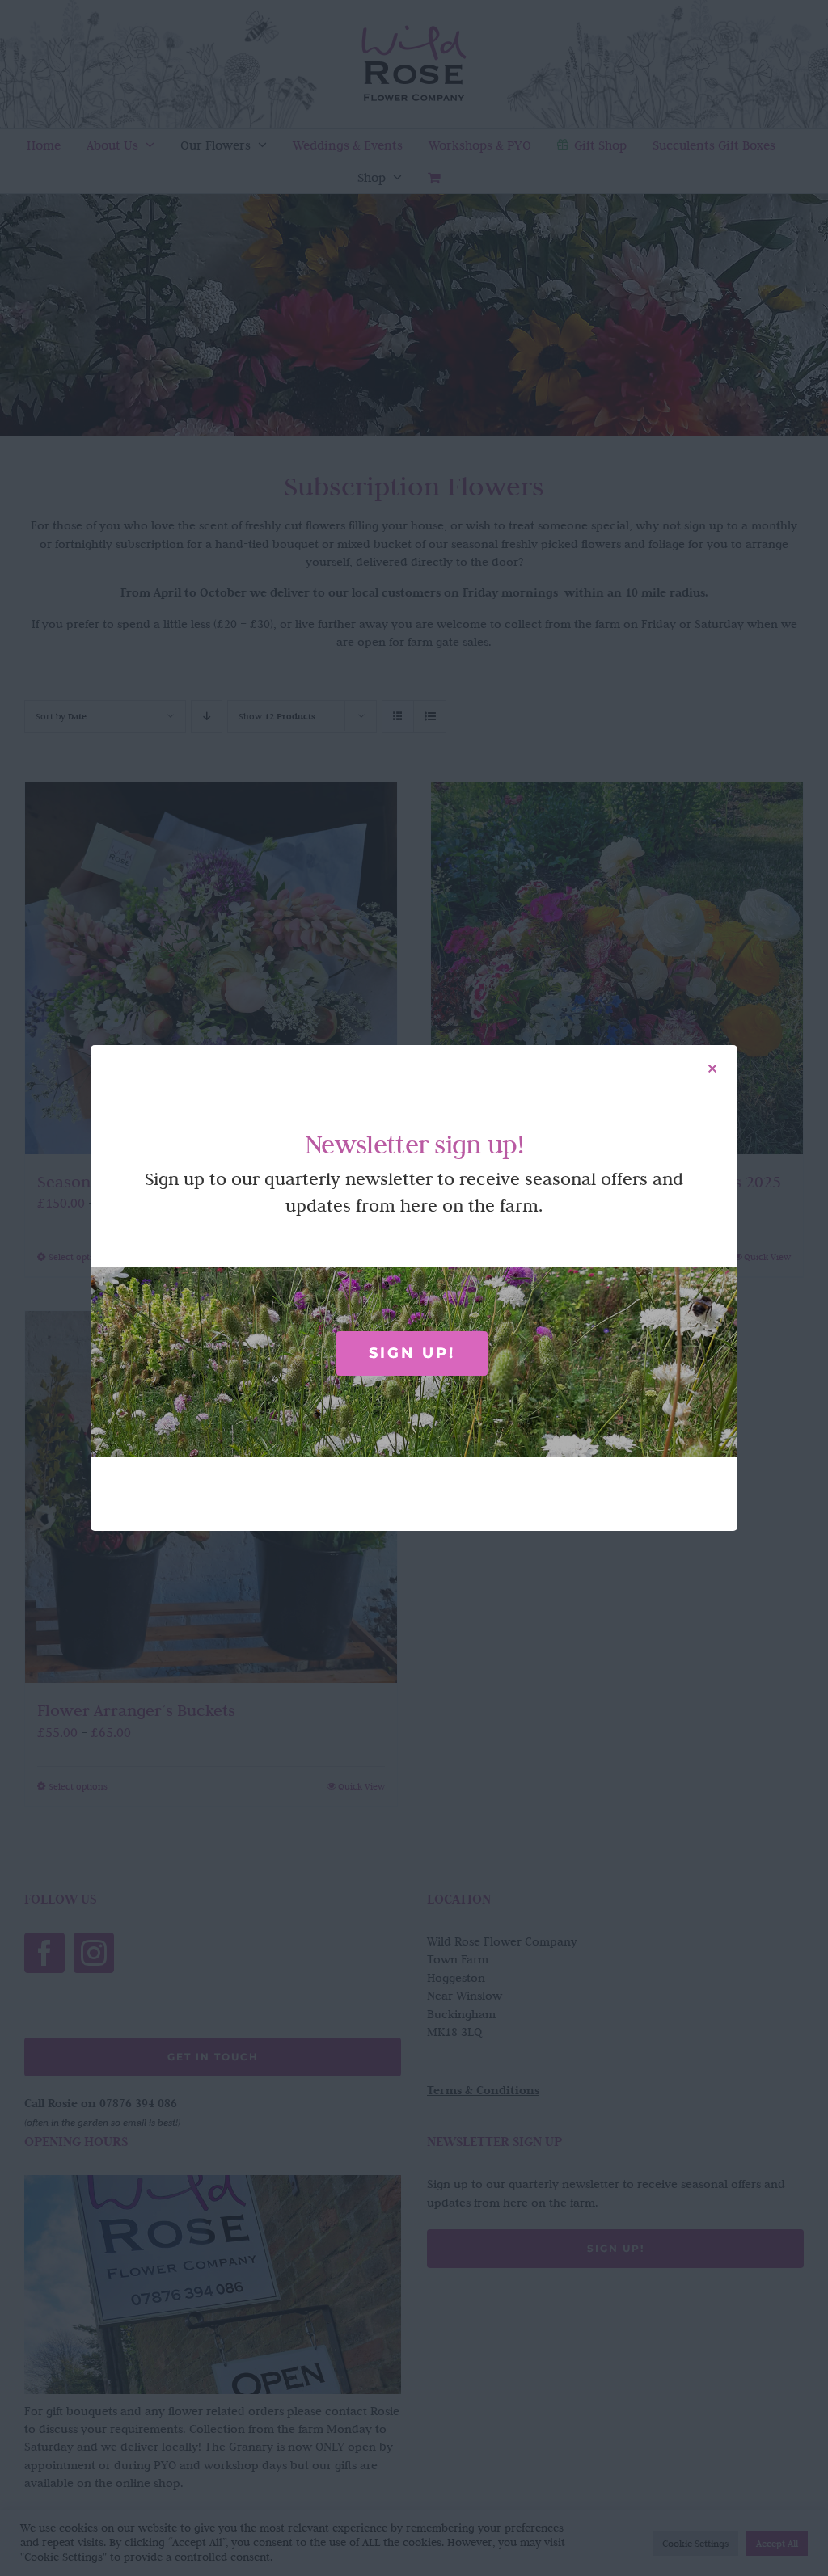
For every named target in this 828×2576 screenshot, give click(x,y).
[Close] (712, 1069)
